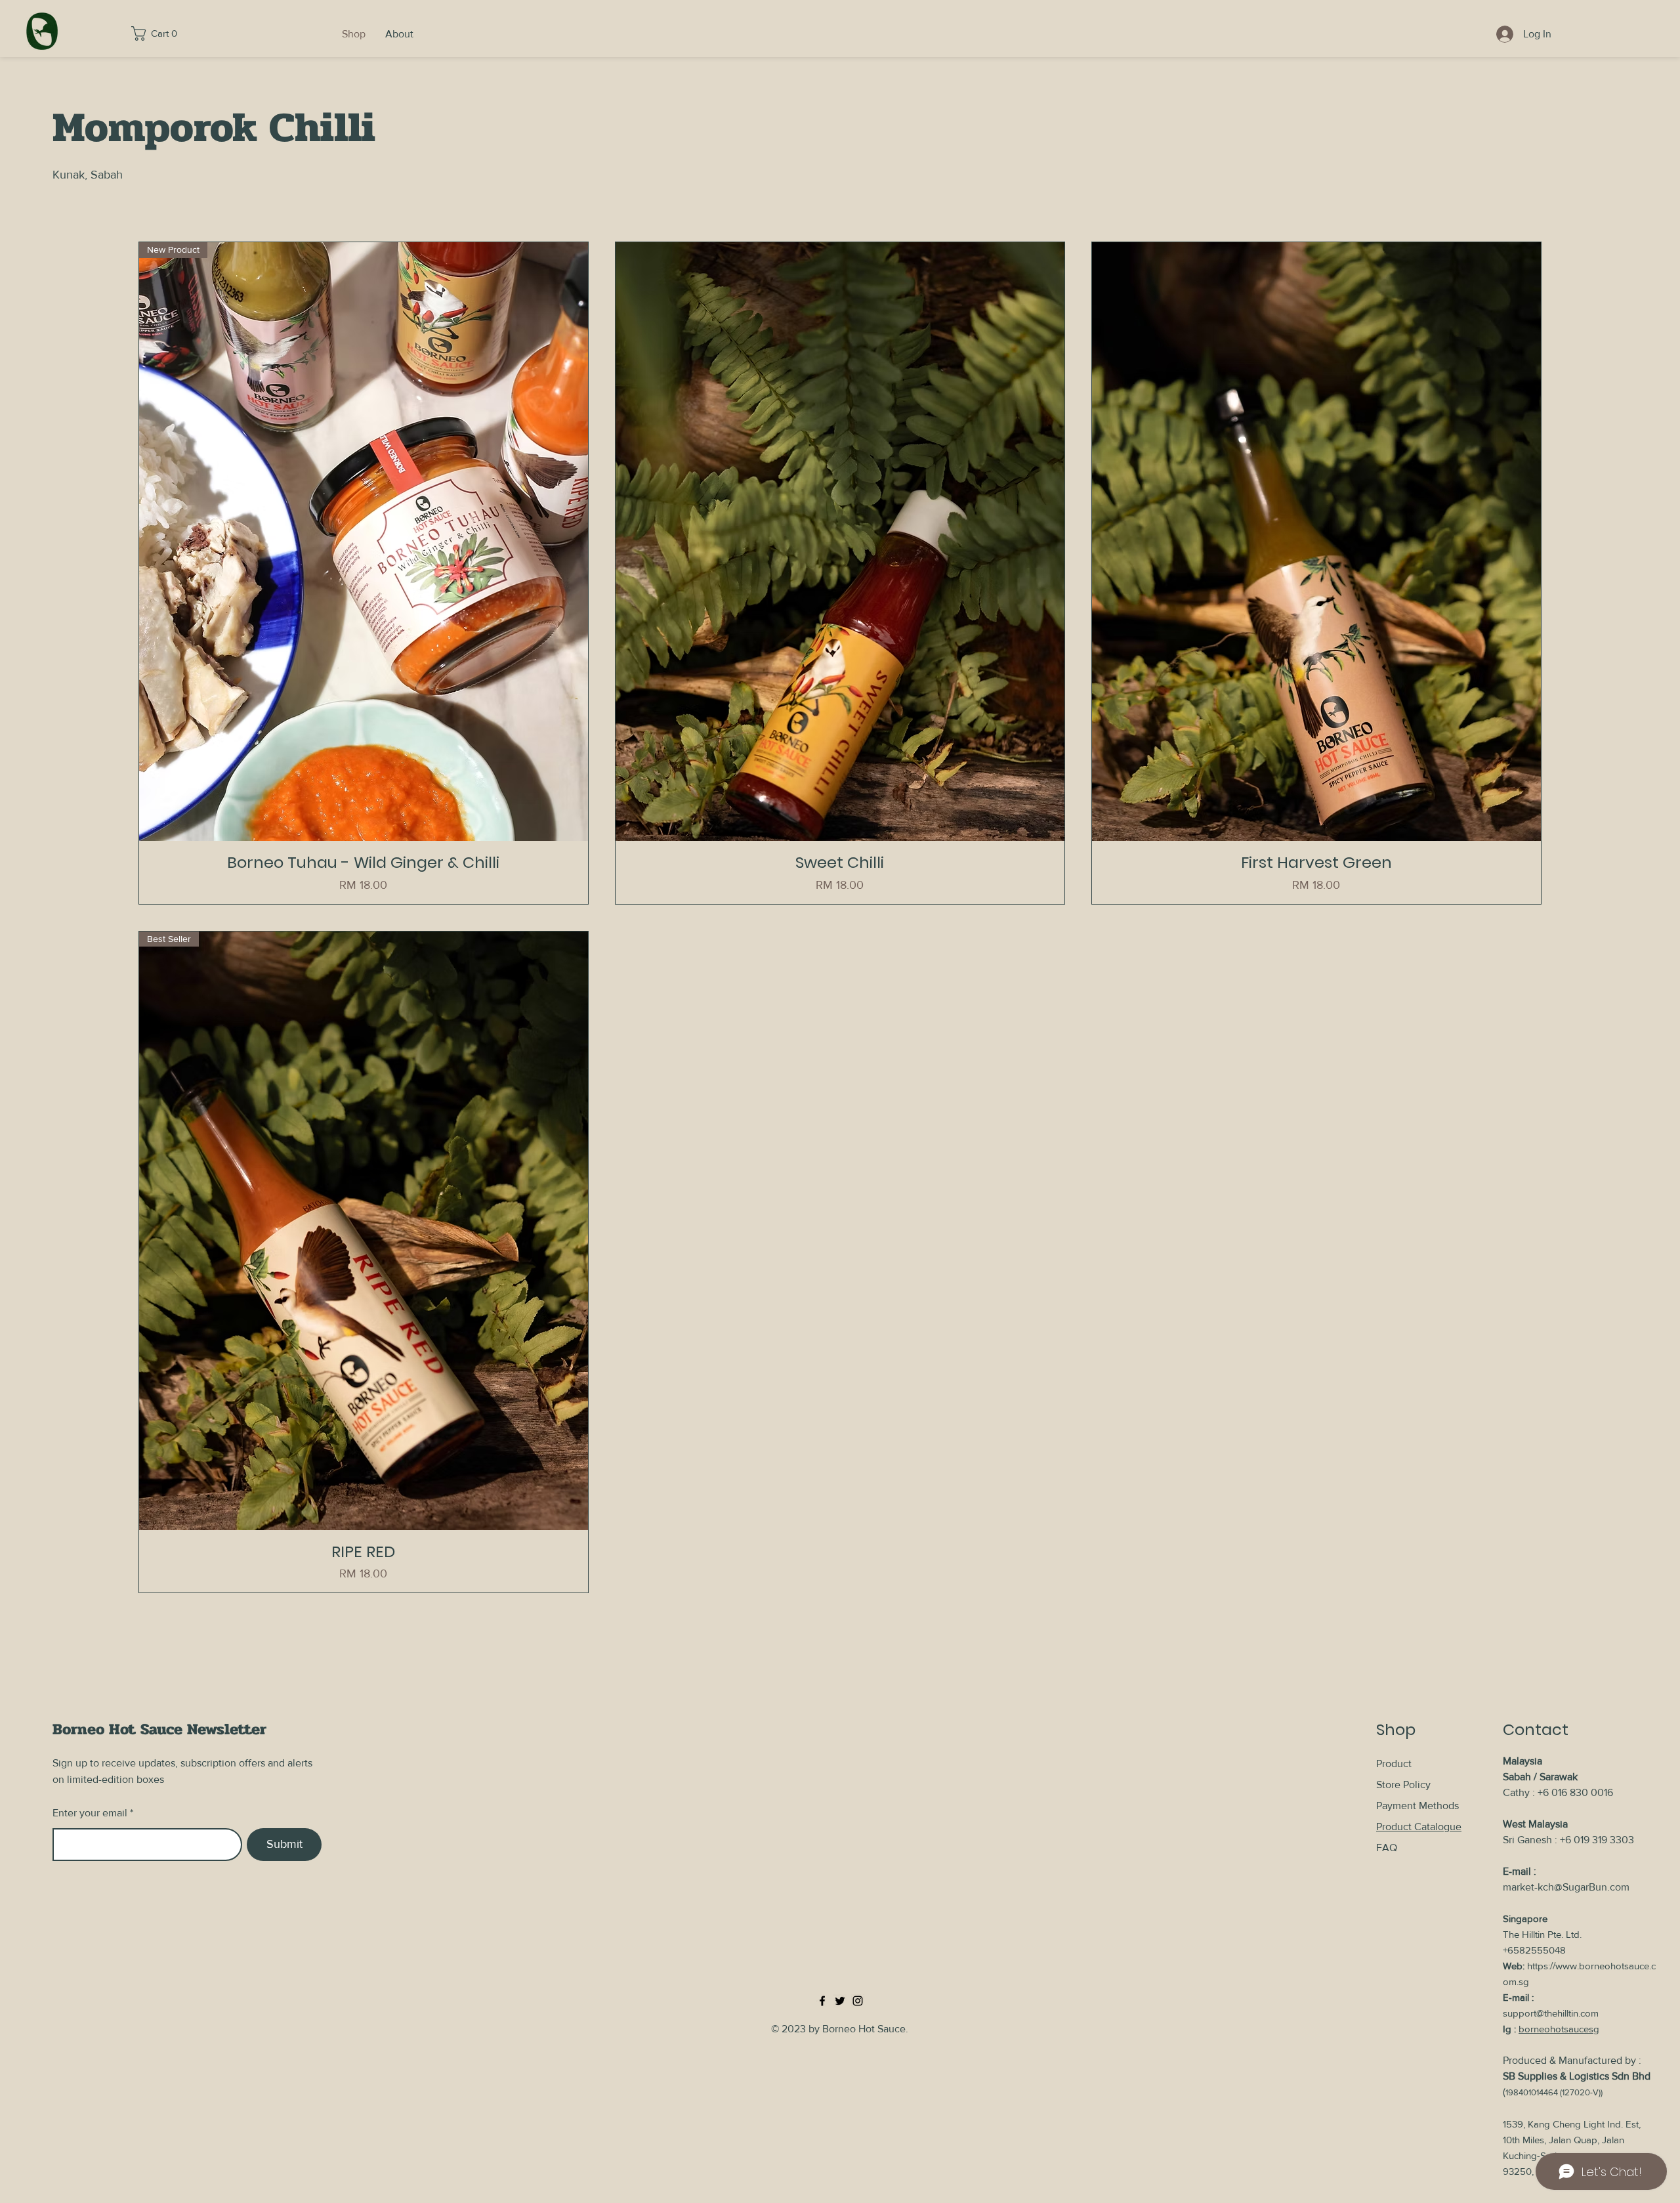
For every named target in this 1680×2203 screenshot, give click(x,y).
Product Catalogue (1419, 1827)
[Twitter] (840, 2001)
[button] (159, 33)
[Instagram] (858, 2001)
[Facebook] (822, 2001)
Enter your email (90, 1813)
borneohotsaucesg (1559, 2029)
